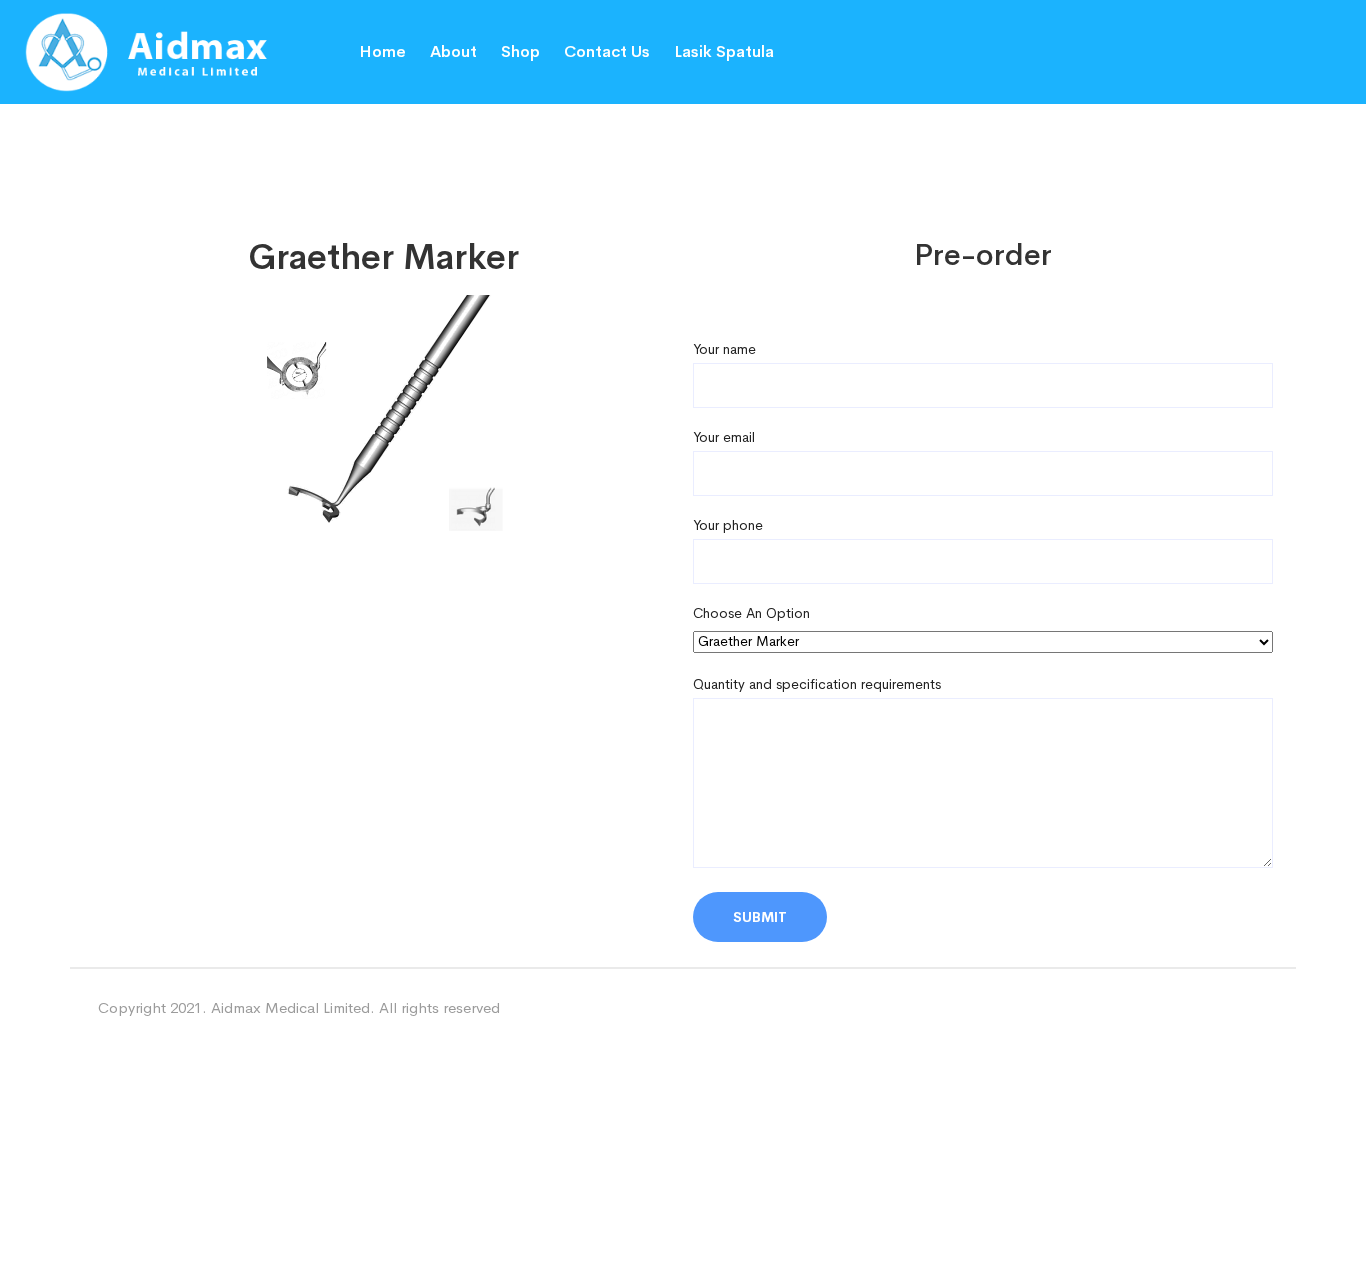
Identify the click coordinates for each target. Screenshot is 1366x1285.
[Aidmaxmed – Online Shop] (170, 50)
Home (382, 51)
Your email (724, 437)
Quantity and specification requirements (817, 684)
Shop (520, 51)
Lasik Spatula (724, 51)
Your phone (728, 525)
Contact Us (607, 51)
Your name (724, 349)
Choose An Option (751, 613)
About (453, 51)
